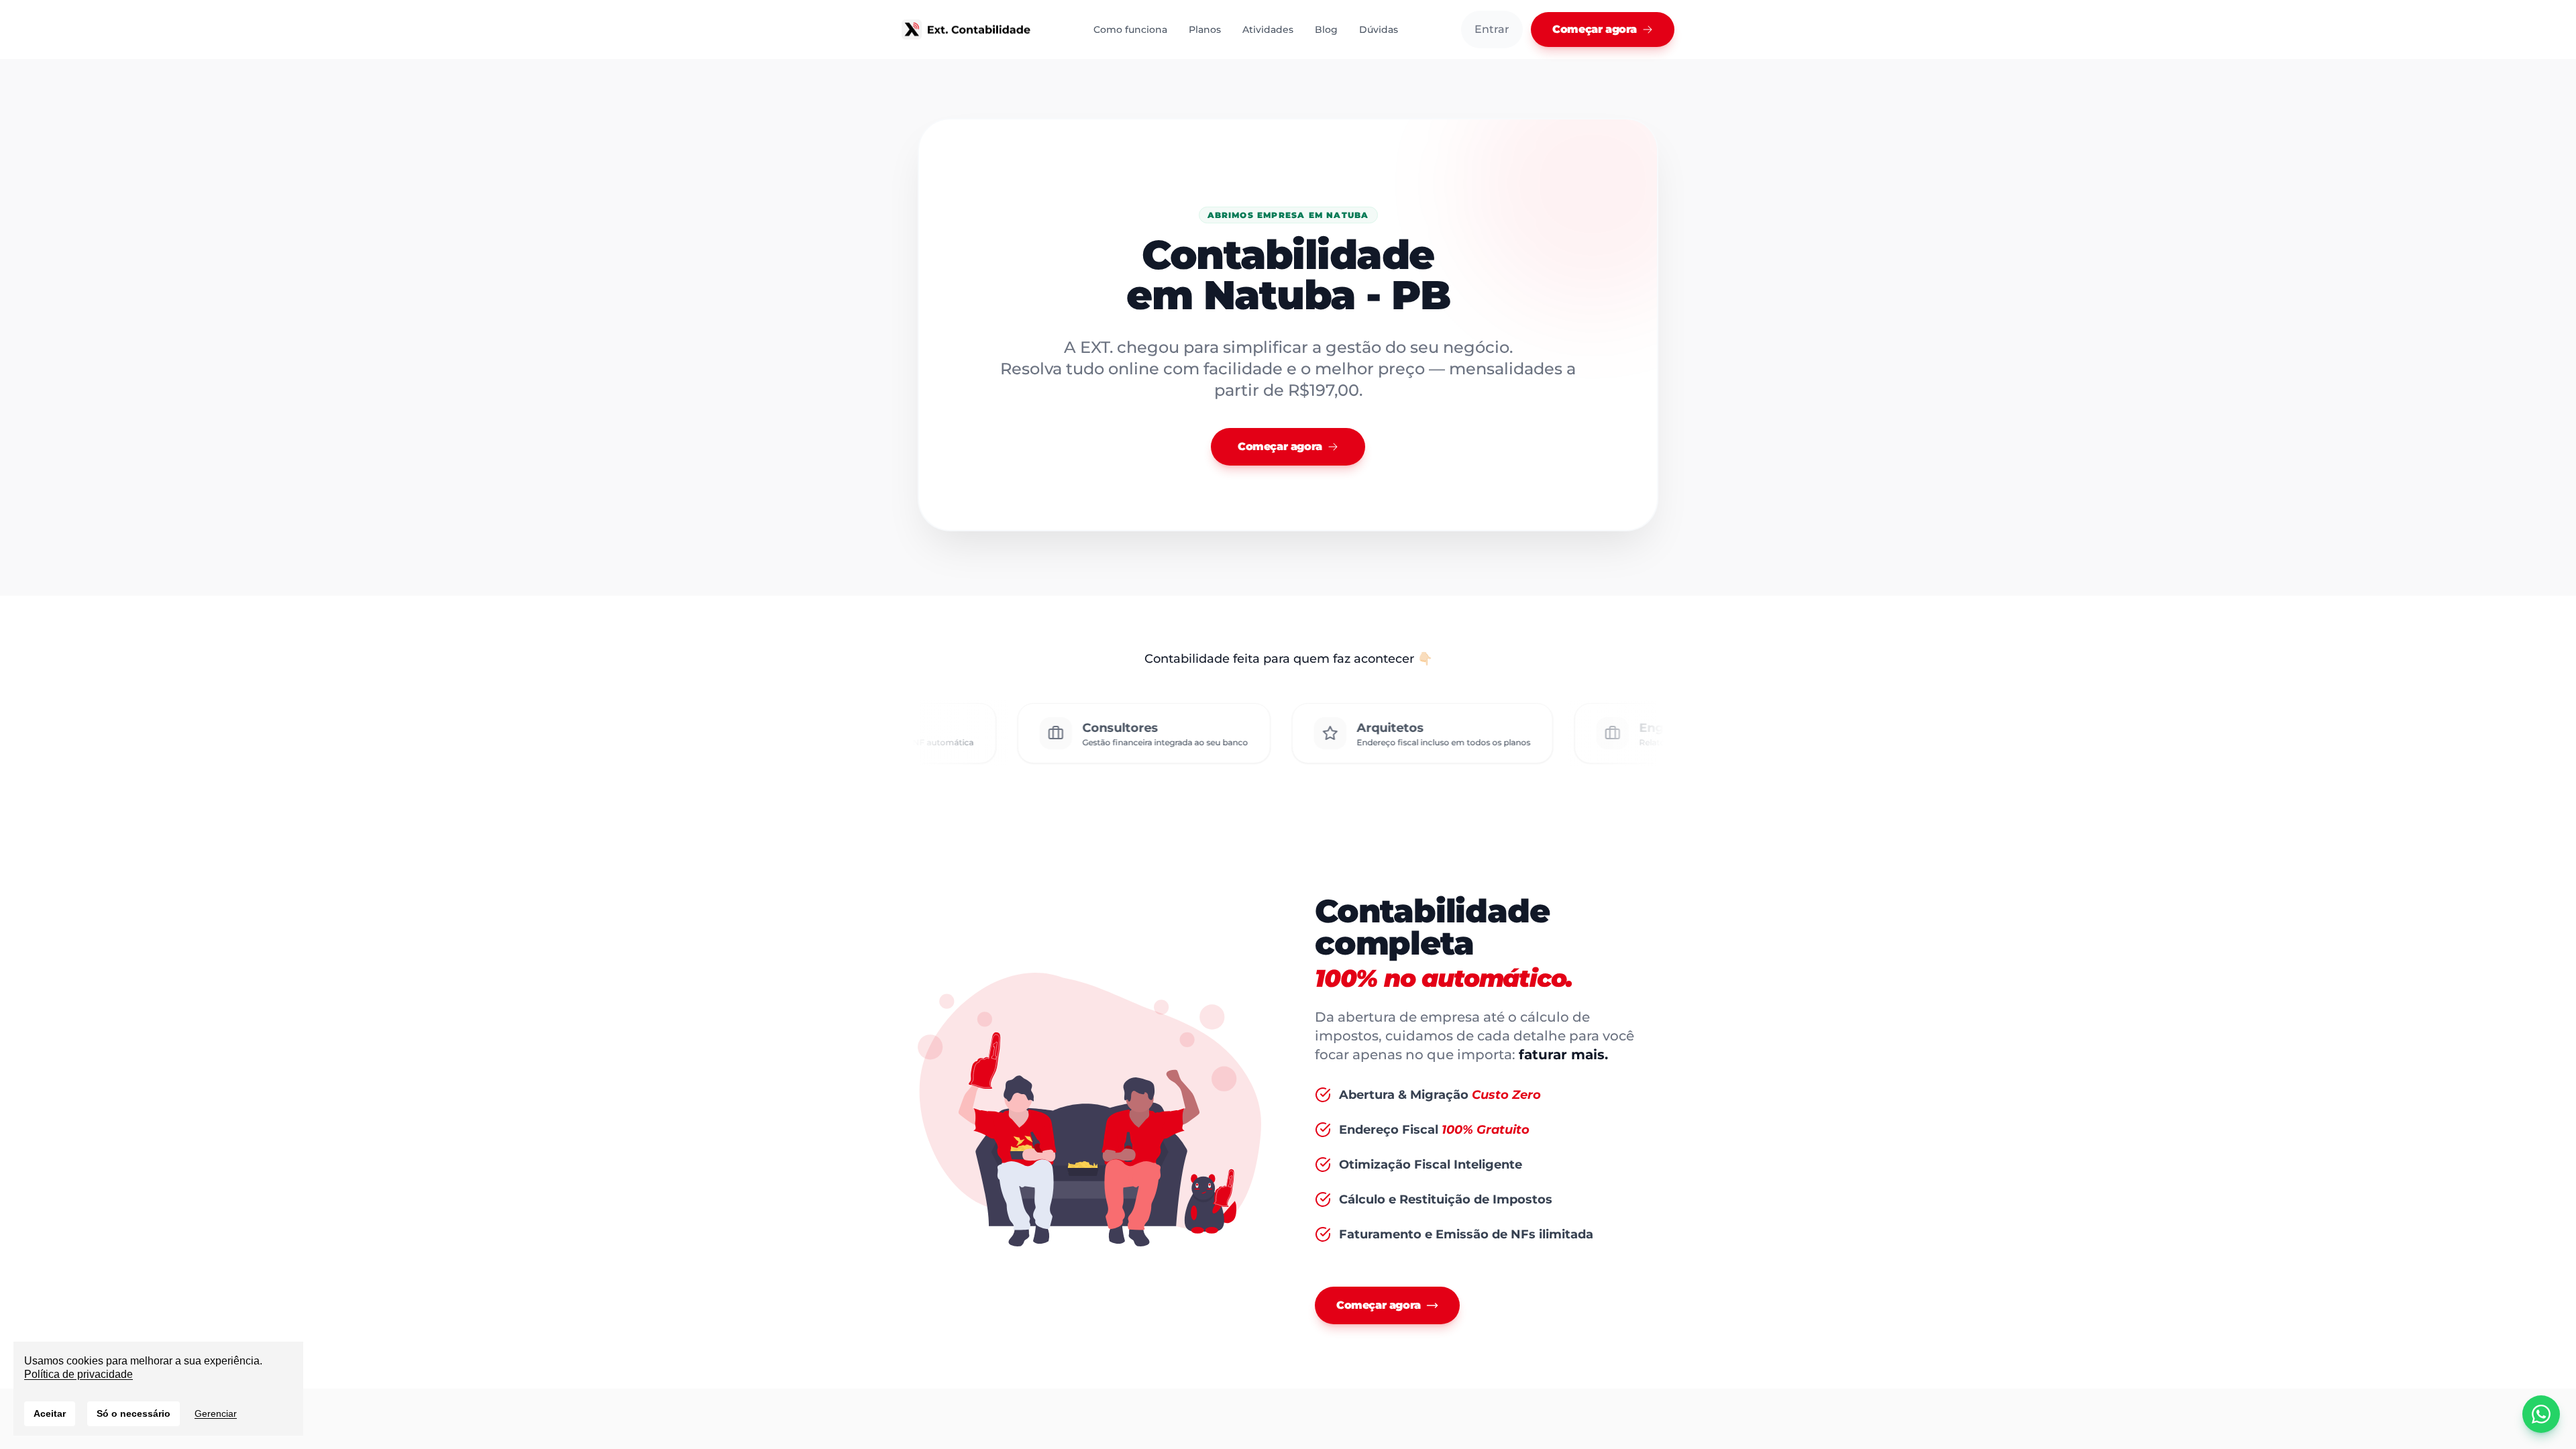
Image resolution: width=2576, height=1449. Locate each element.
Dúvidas (1379, 30)
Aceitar (50, 1413)
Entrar (1492, 29)
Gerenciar (216, 1413)
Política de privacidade (78, 1374)
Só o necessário (133, 1413)
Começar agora (1595, 29)
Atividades (1268, 30)
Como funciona (1130, 30)
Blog (1326, 30)
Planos (1205, 30)
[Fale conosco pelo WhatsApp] (2541, 1414)
